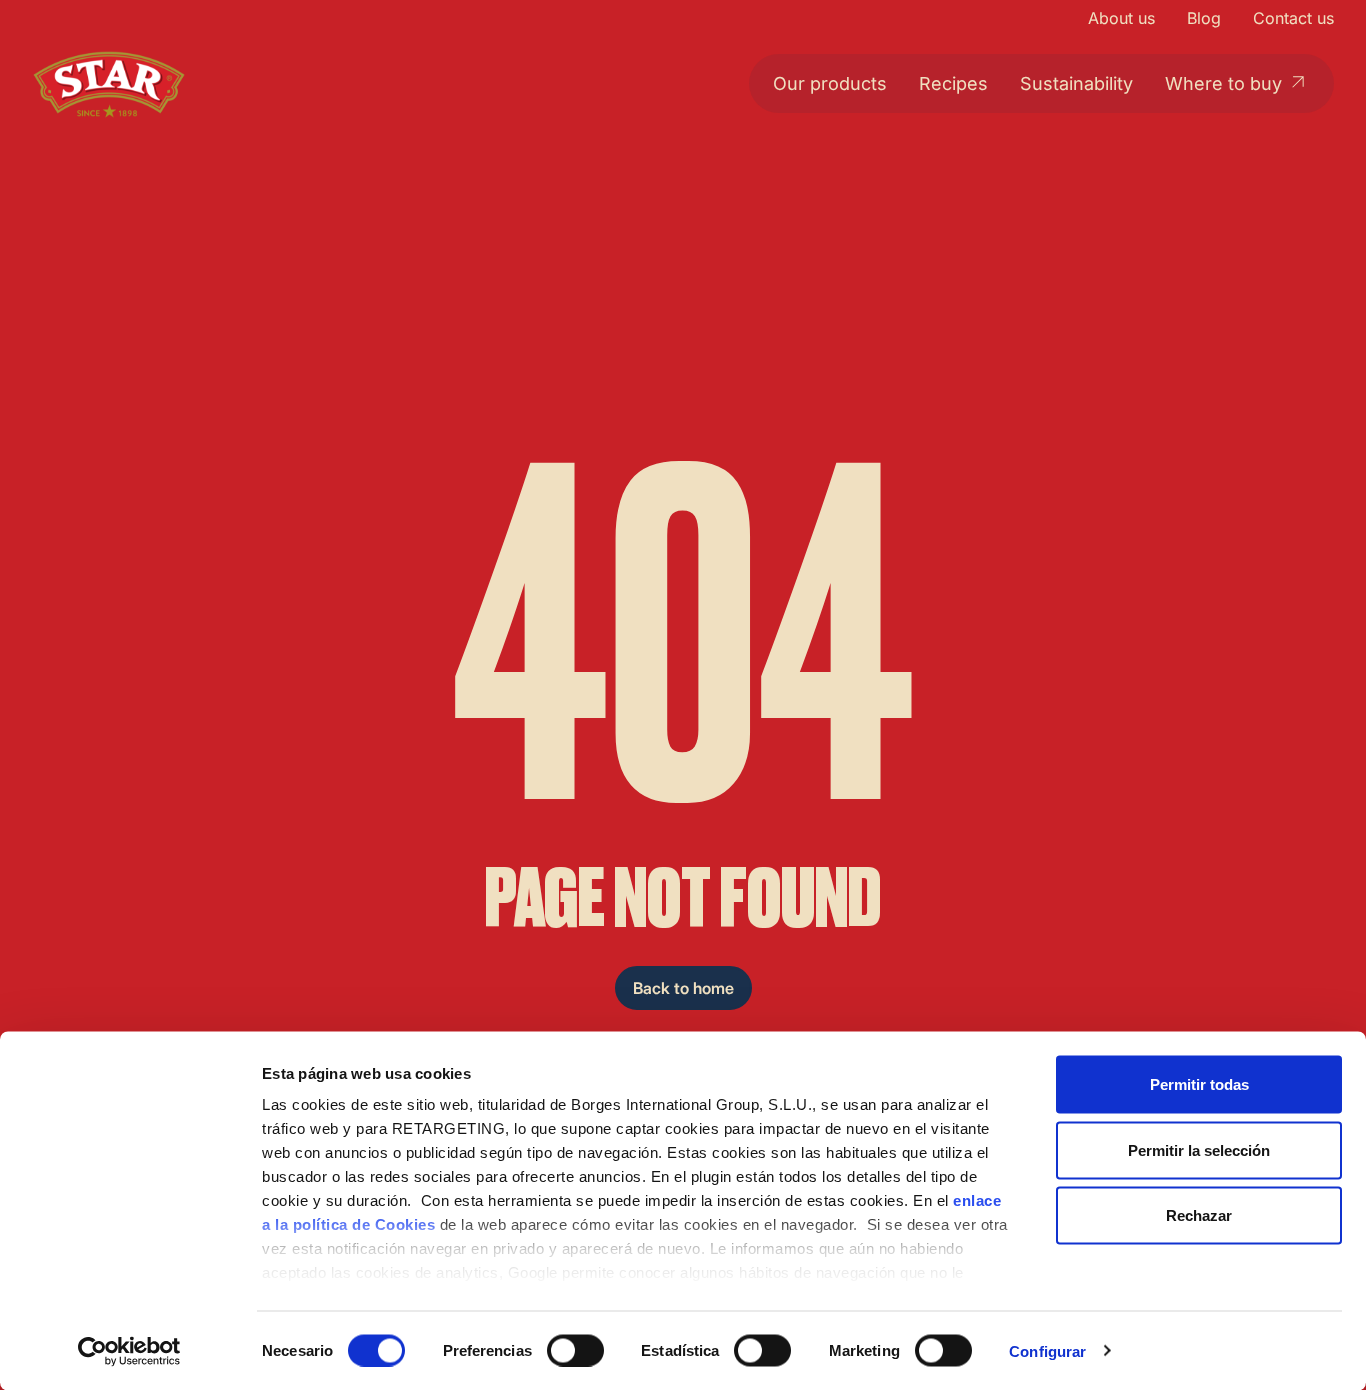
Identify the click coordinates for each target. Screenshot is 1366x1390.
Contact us (1293, 18)
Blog (1204, 18)
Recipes (953, 83)
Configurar (1047, 1350)
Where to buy (1223, 83)
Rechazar (1199, 1215)
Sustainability (1076, 83)
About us (1121, 18)
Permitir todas (1199, 1084)
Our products (830, 83)
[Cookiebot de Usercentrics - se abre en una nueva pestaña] (129, 1351)
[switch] (575, 1350)
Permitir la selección (1199, 1149)
